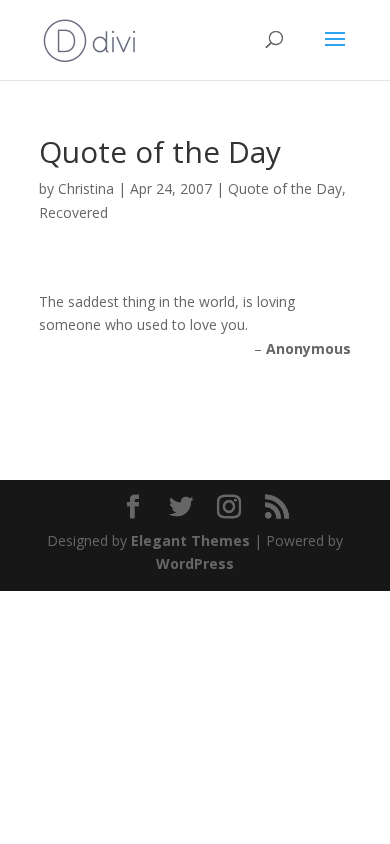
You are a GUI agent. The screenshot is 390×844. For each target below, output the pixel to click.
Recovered (73, 212)
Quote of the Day (285, 188)
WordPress (195, 563)
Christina (86, 188)
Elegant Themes (190, 540)
